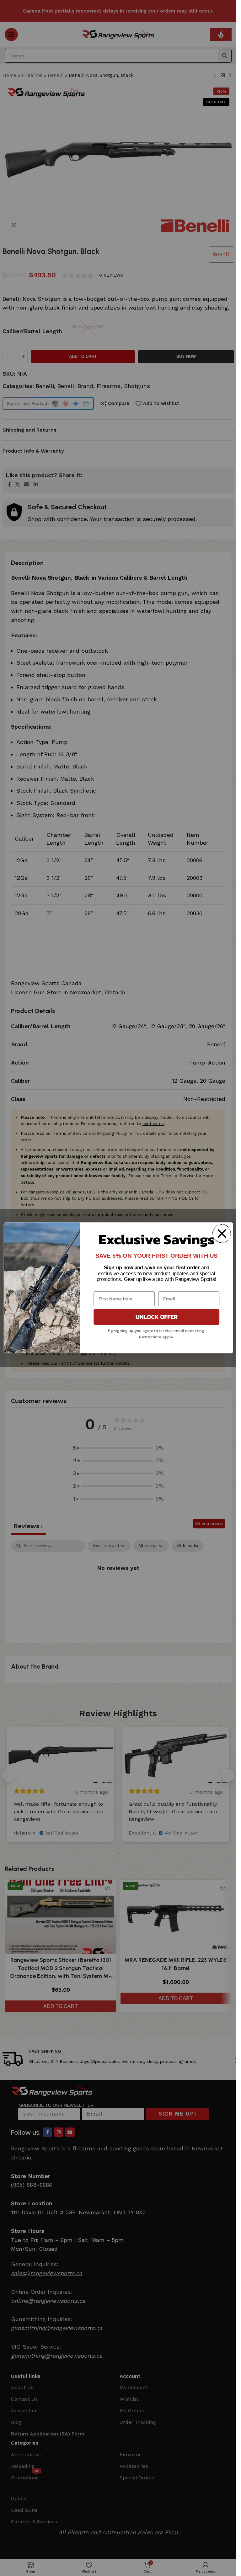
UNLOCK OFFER (156, 1317)
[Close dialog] (222, 1234)
